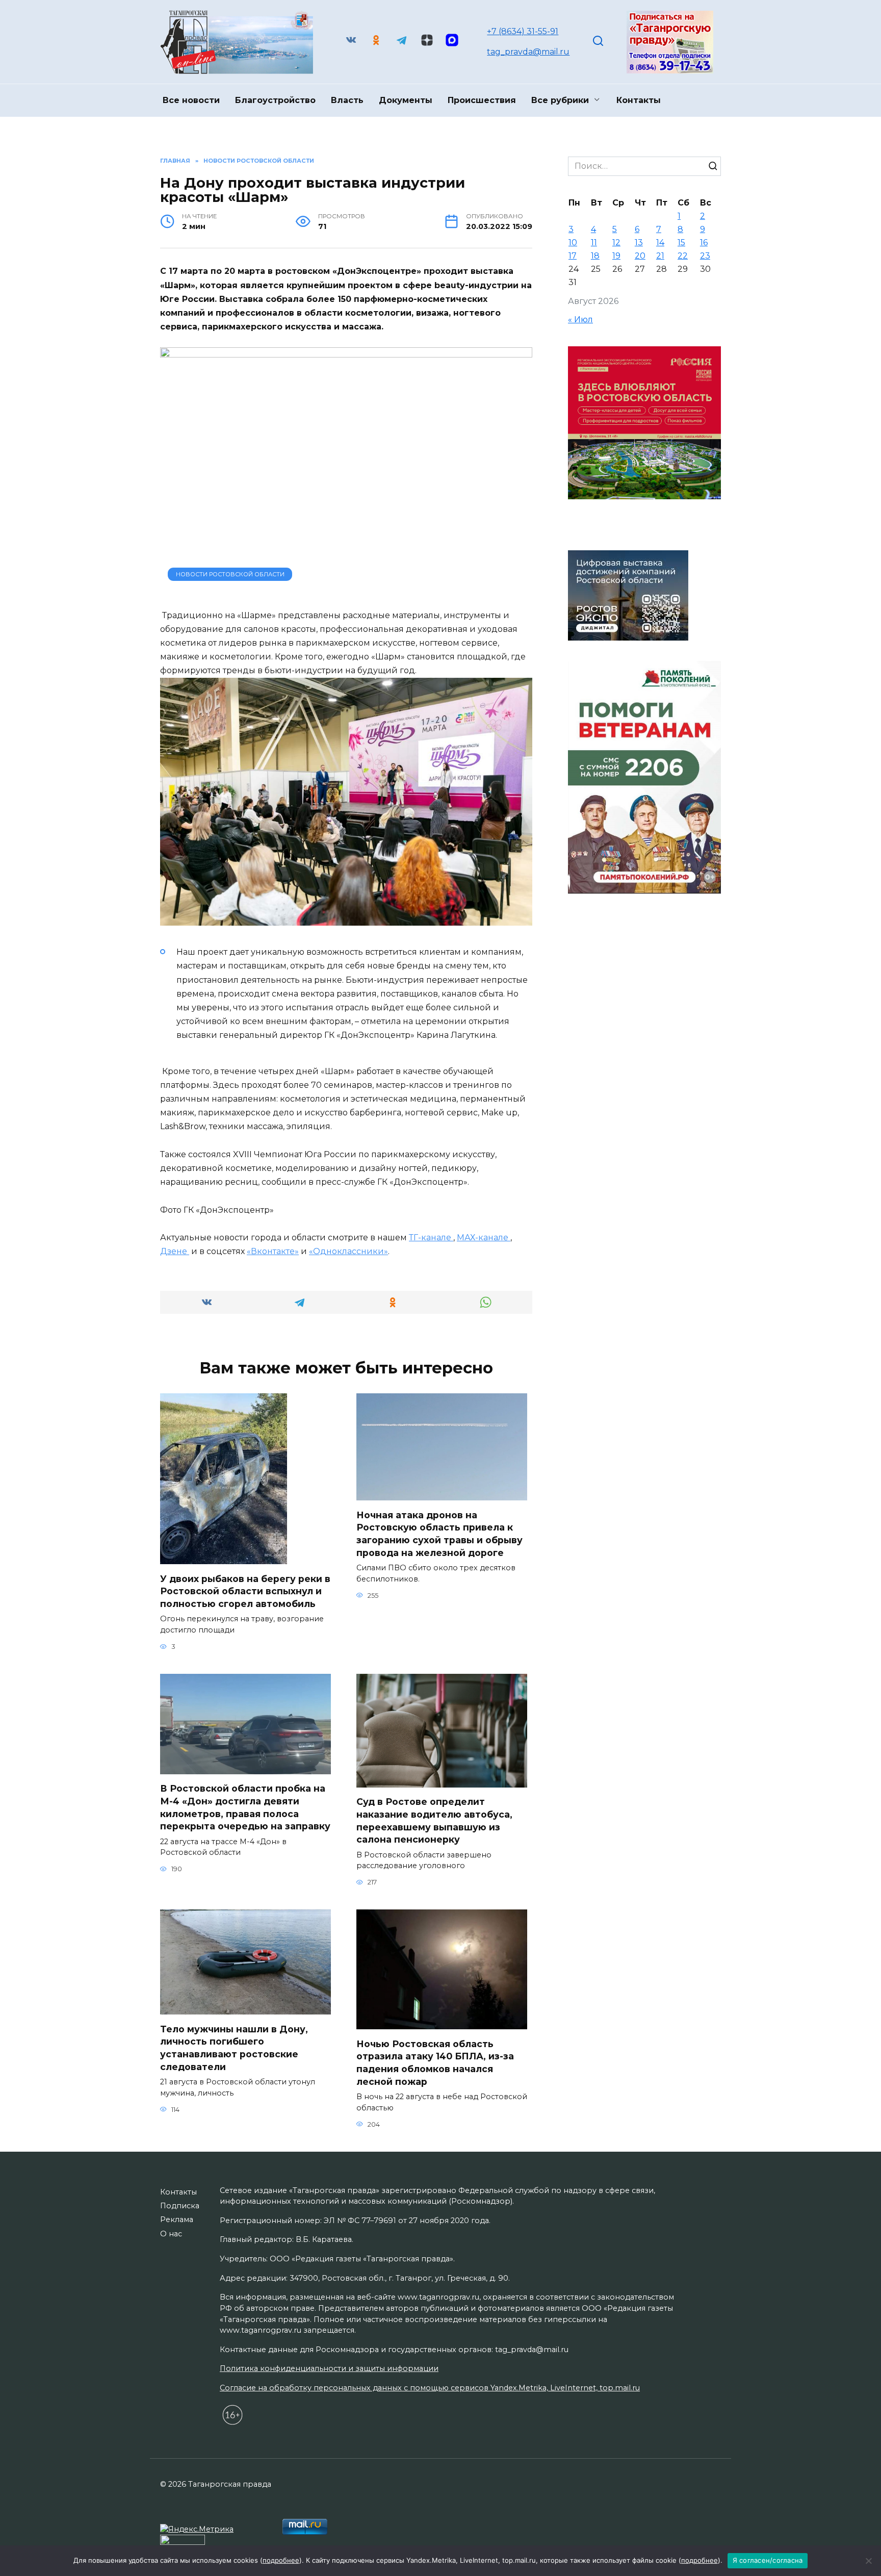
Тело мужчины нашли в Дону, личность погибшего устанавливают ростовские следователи (234, 2047)
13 (639, 243)
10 (573, 243)
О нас (171, 2234)
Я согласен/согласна (768, 2560)
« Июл (580, 320)
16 (704, 243)
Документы (406, 100)
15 (681, 243)
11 (594, 243)
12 (616, 243)
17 (573, 256)
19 (616, 256)
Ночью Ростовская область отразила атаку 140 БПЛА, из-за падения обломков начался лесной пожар (435, 2062)
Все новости (191, 100)
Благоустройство (275, 100)
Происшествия (482, 100)
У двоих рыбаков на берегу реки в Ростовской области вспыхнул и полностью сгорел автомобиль (245, 1591)
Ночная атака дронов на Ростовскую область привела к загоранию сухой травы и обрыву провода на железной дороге (439, 1533)
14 (660, 243)
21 (660, 256)
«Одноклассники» (348, 1251)
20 (640, 256)
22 (683, 256)
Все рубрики (560, 100)
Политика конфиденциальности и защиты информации (329, 2368)
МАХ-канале (484, 1238)
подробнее (281, 2560)
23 (705, 256)
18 (595, 256)
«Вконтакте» (273, 1251)
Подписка (180, 2206)
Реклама (177, 2220)
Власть (347, 100)
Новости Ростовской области (230, 574)
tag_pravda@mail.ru (528, 52)
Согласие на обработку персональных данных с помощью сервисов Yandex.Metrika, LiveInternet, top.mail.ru (430, 2388)
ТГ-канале (431, 1238)
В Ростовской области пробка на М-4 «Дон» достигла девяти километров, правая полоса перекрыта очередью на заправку (245, 1807)
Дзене (175, 1251)
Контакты (639, 100)
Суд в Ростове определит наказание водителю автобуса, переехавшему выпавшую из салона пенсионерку (434, 1820)
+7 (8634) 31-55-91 (523, 31)
